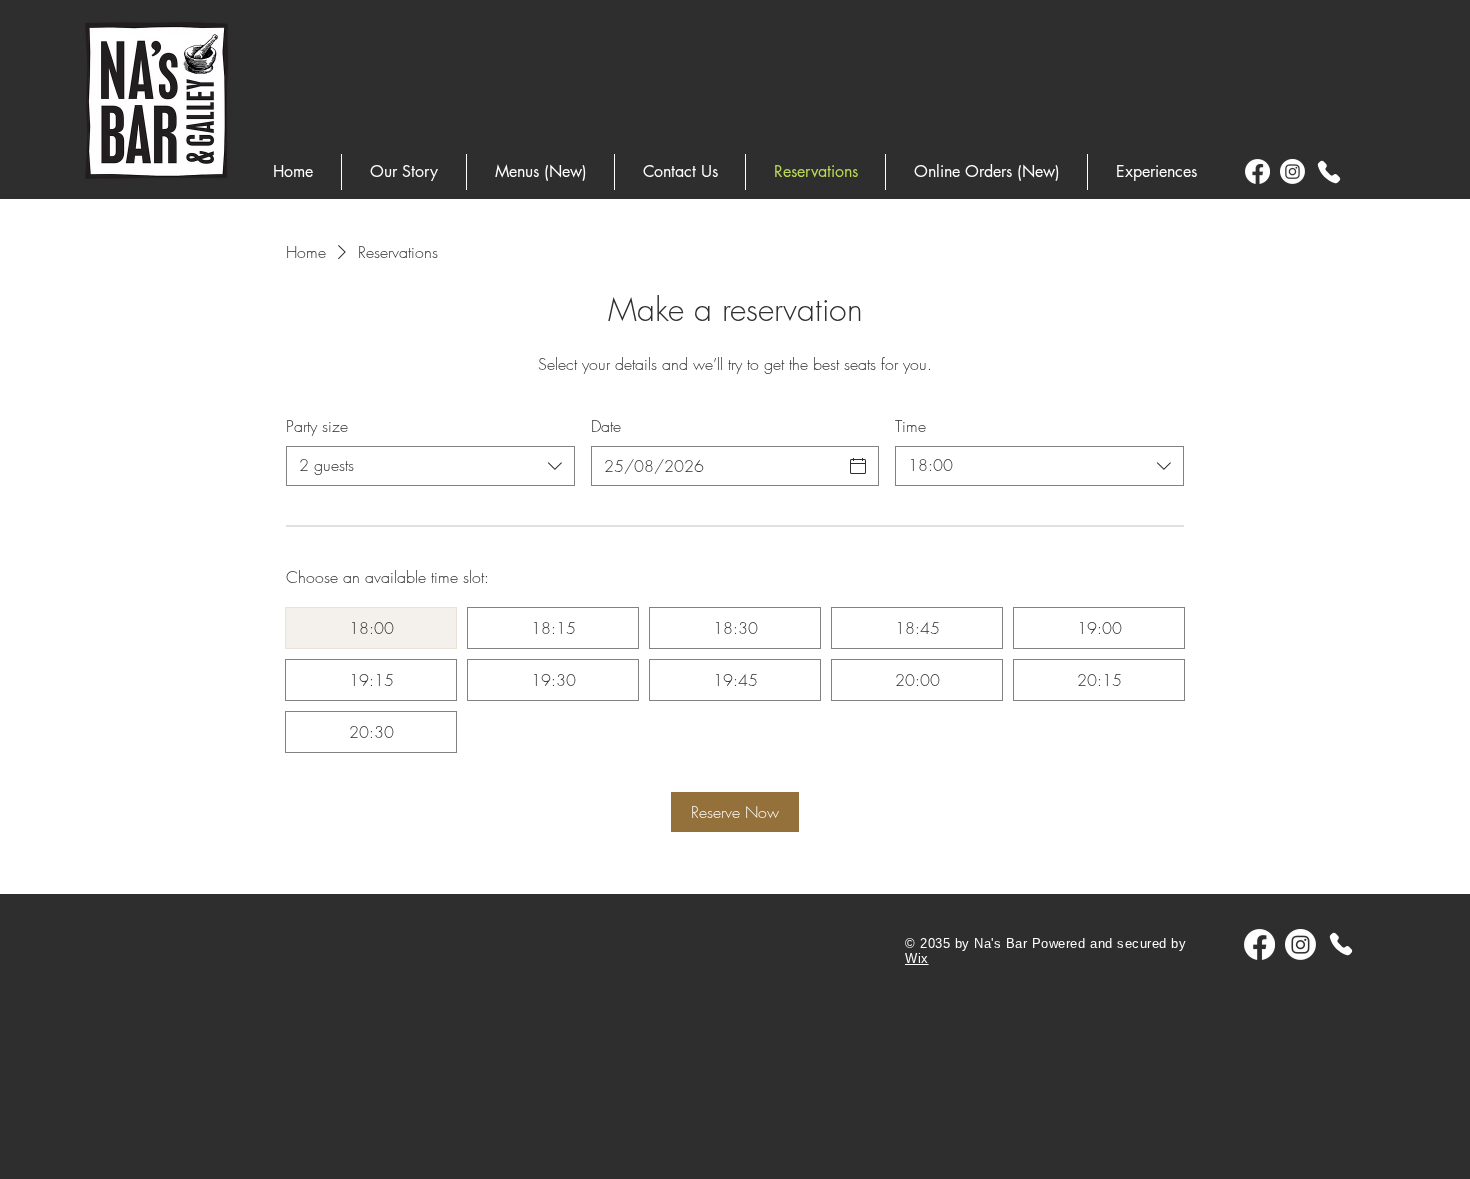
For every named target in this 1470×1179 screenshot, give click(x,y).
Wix (917, 958)
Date (606, 426)
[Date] (858, 466)
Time (910, 426)
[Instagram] (1292, 171)
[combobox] (430, 466)
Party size (317, 426)
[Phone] (1328, 172)
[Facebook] (1257, 171)
